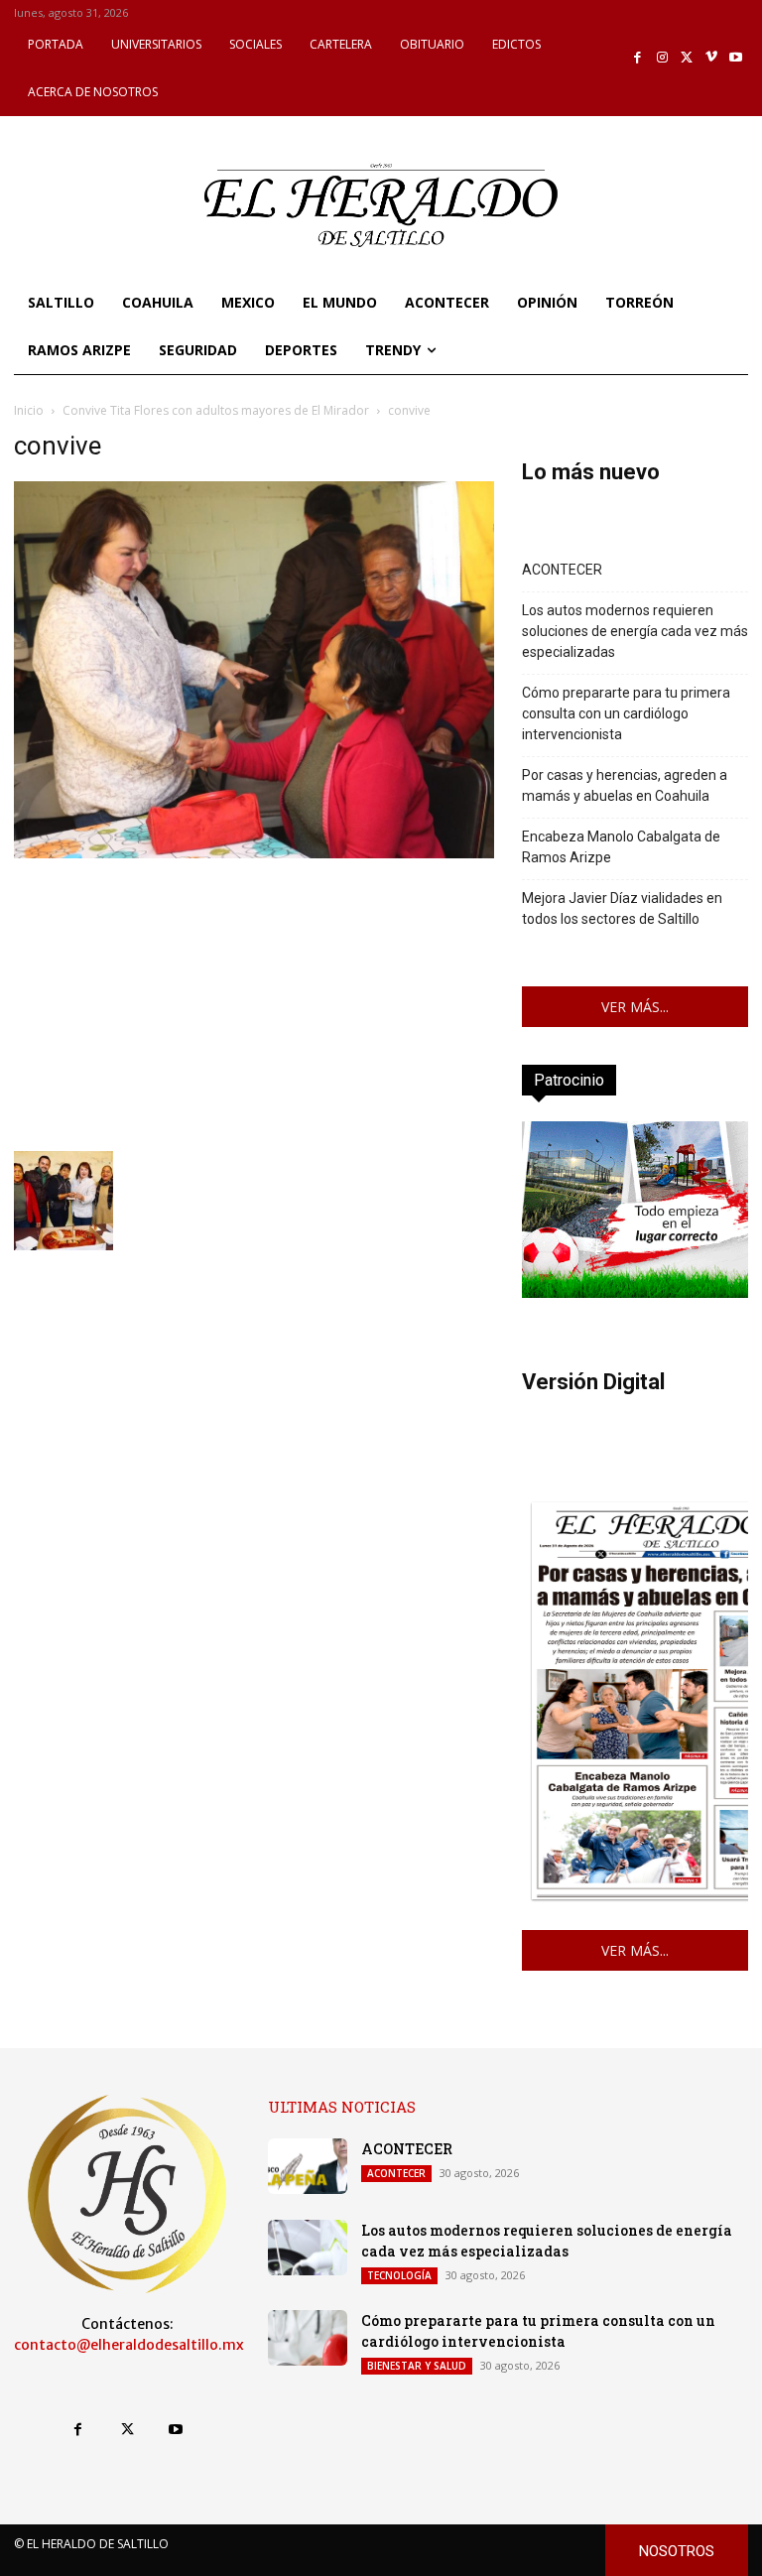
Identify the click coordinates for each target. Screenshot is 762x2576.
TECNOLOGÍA (399, 2275)
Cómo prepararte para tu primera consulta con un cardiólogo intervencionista (626, 713)
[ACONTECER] (308, 2166)
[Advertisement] (254, 1002)
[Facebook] (638, 58)
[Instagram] (662, 58)
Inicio (29, 410)
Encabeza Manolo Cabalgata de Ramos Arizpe (621, 847)
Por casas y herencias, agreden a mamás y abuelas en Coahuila (625, 785)
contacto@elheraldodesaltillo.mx (129, 2345)
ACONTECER (562, 570)
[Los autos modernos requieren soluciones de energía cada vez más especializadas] (308, 2248)
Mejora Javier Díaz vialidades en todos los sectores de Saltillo (622, 908)
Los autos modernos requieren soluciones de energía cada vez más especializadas (635, 631)
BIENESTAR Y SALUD (417, 2366)
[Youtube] (736, 58)
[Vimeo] (712, 58)
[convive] (254, 853)
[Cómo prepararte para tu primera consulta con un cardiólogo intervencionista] (308, 2338)
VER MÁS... (635, 1007)
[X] (687, 58)
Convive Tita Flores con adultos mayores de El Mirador (216, 410)
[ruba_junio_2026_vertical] (635, 1292)
